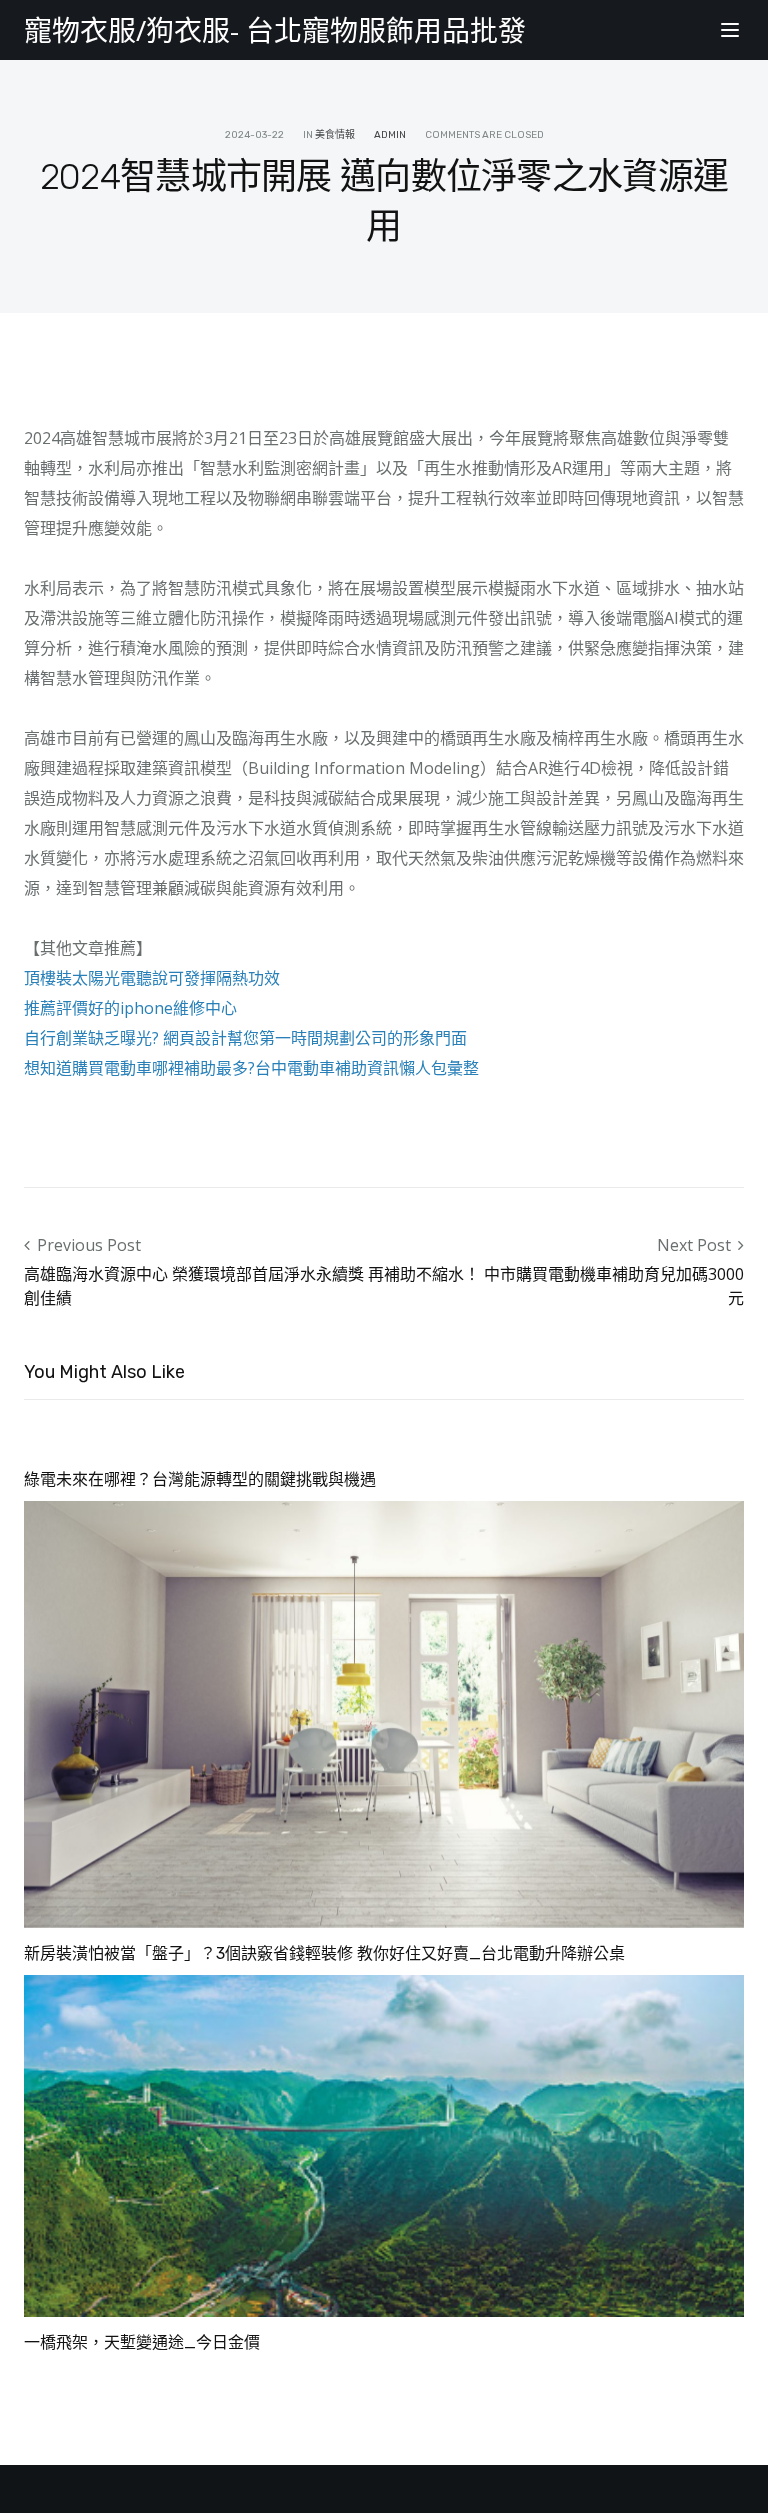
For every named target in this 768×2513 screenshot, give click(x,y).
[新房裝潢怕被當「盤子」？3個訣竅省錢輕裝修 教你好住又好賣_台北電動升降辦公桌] (384, 1713)
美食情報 (335, 135)
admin (390, 135)
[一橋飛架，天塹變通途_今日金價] (384, 2145)
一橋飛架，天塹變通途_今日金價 (142, 2342)
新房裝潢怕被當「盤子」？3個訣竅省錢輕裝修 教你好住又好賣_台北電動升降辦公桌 (324, 1953)
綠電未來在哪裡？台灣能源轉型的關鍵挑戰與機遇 (200, 1479)
